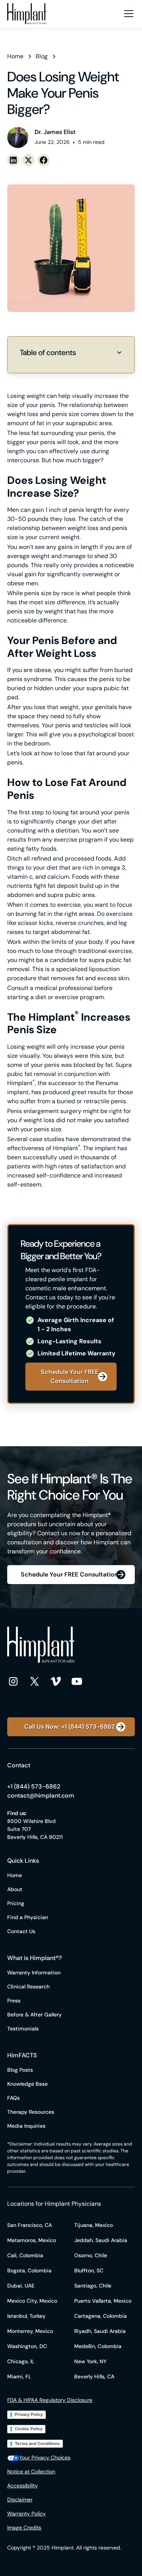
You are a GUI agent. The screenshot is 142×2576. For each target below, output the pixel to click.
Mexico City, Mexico (32, 2301)
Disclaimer (20, 2500)
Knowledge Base (27, 2084)
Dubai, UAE (21, 2286)
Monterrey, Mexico (30, 2331)
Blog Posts (20, 2070)
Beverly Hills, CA (94, 2376)
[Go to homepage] (27, 14)
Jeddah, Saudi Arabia (101, 2240)
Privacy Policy (29, 2414)
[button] (127, 14)
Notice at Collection (31, 2472)
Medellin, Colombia (98, 2346)
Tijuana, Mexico (94, 2225)
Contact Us (21, 1931)
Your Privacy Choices (45, 2457)
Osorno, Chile (91, 2255)
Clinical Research (28, 1987)
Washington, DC (27, 2346)
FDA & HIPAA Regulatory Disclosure (50, 2400)
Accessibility (23, 2486)
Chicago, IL (21, 2361)
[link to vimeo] (56, 1681)
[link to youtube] (77, 1681)
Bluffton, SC (89, 2270)
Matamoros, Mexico (32, 2240)
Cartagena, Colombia (101, 2316)
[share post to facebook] (44, 160)
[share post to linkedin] (13, 160)
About (15, 1889)
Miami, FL (19, 2376)
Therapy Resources (31, 2112)
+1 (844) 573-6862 (34, 1786)
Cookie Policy (29, 2429)
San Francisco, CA (30, 2225)
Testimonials (23, 2029)
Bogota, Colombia (29, 2270)
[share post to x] (28, 160)
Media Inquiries (26, 2126)
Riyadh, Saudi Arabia (100, 2331)
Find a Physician (28, 1917)
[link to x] (34, 1681)
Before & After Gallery (34, 2015)
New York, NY (90, 2361)
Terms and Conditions (37, 2443)
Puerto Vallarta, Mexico (103, 2301)
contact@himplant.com (41, 1796)
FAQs (13, 2098)
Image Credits (24, 2528)
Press (14, 2001)
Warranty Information (34, 1973)
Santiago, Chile (93, 2286)
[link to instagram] (13, 1681)
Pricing (16, 1903)
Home (15, 1875)
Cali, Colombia (25, 2255)
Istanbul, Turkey (26, 2316)
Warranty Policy (27, 2514)
